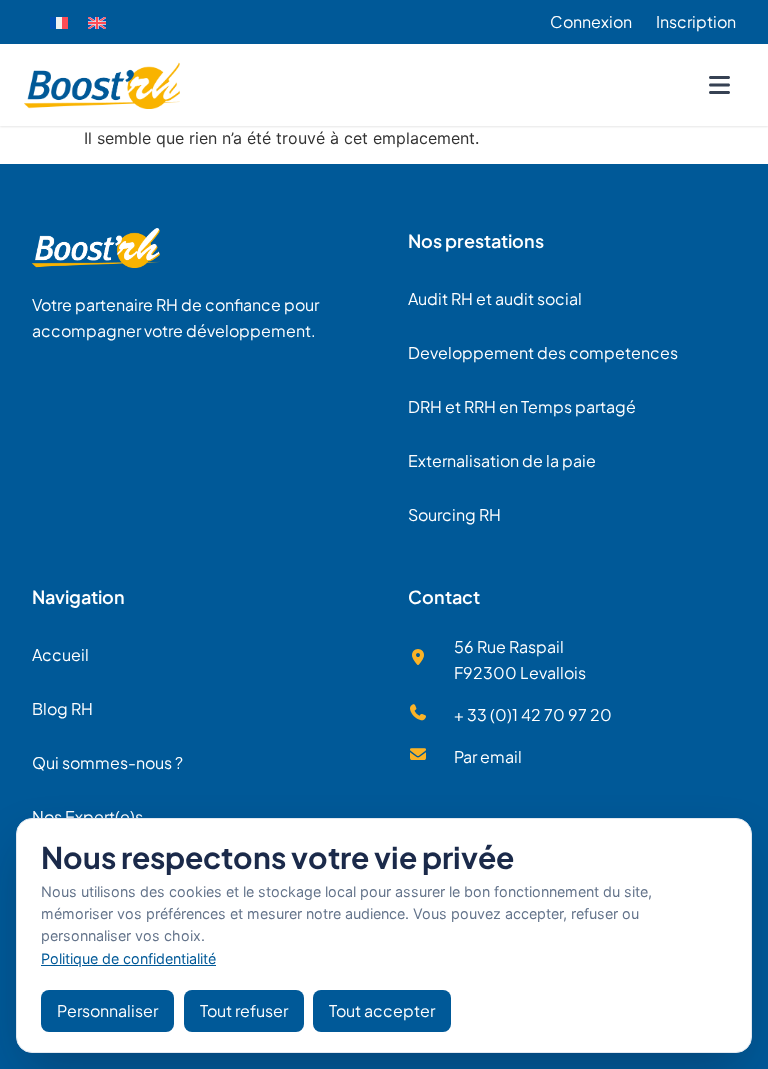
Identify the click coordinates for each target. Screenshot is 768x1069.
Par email (488, 756)
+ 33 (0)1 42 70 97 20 (533, 714)
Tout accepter (382, 1010)
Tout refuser (244, 1010)
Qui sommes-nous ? (107, 762)
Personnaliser (107, 1010)
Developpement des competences (543, 352)
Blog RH (62, 708)
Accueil (60, 654)
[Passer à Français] (59, 22)
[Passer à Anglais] (97, 22)
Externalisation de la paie (502, 460)
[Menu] (719, 85)
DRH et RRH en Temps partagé (522, 406)
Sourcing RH (454, 514)
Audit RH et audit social (495, 298)
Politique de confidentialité (128, 958)
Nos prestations (476, 240)
